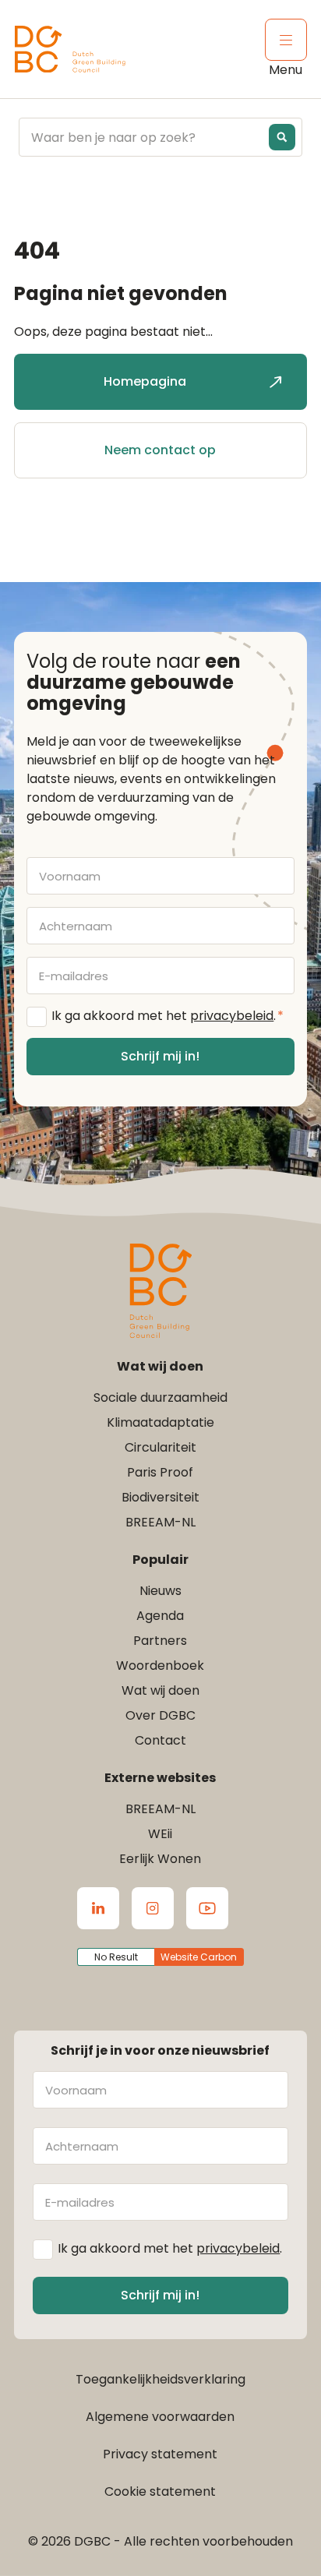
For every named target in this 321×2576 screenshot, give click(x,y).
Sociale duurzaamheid (160, 1397)
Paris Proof (160, 1472)
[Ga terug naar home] (70, 49)
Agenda (160, 1616)
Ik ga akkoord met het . (168, 1016)
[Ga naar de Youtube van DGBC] (207, 1908)
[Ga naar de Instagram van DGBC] (153, 1908)
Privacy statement (160, 2454)
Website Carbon (199, 1957)
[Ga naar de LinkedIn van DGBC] (98, 1908)
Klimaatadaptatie (160, 1422)
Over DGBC (160, 1715)
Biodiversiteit (160, 1497)
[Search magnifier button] (282, 137)
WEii (160, 1834)
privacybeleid (232, 1016)
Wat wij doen (160, 1690)
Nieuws (160, 1591)
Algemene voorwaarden (160, 2417)
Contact (160, 1740)
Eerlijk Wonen (160, 1859)
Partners (160, 1641)
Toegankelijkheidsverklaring (160, 2379)
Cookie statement (160, 2491)
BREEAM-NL (160, 1522)
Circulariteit (160, 1447)
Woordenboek (160, 1666)
